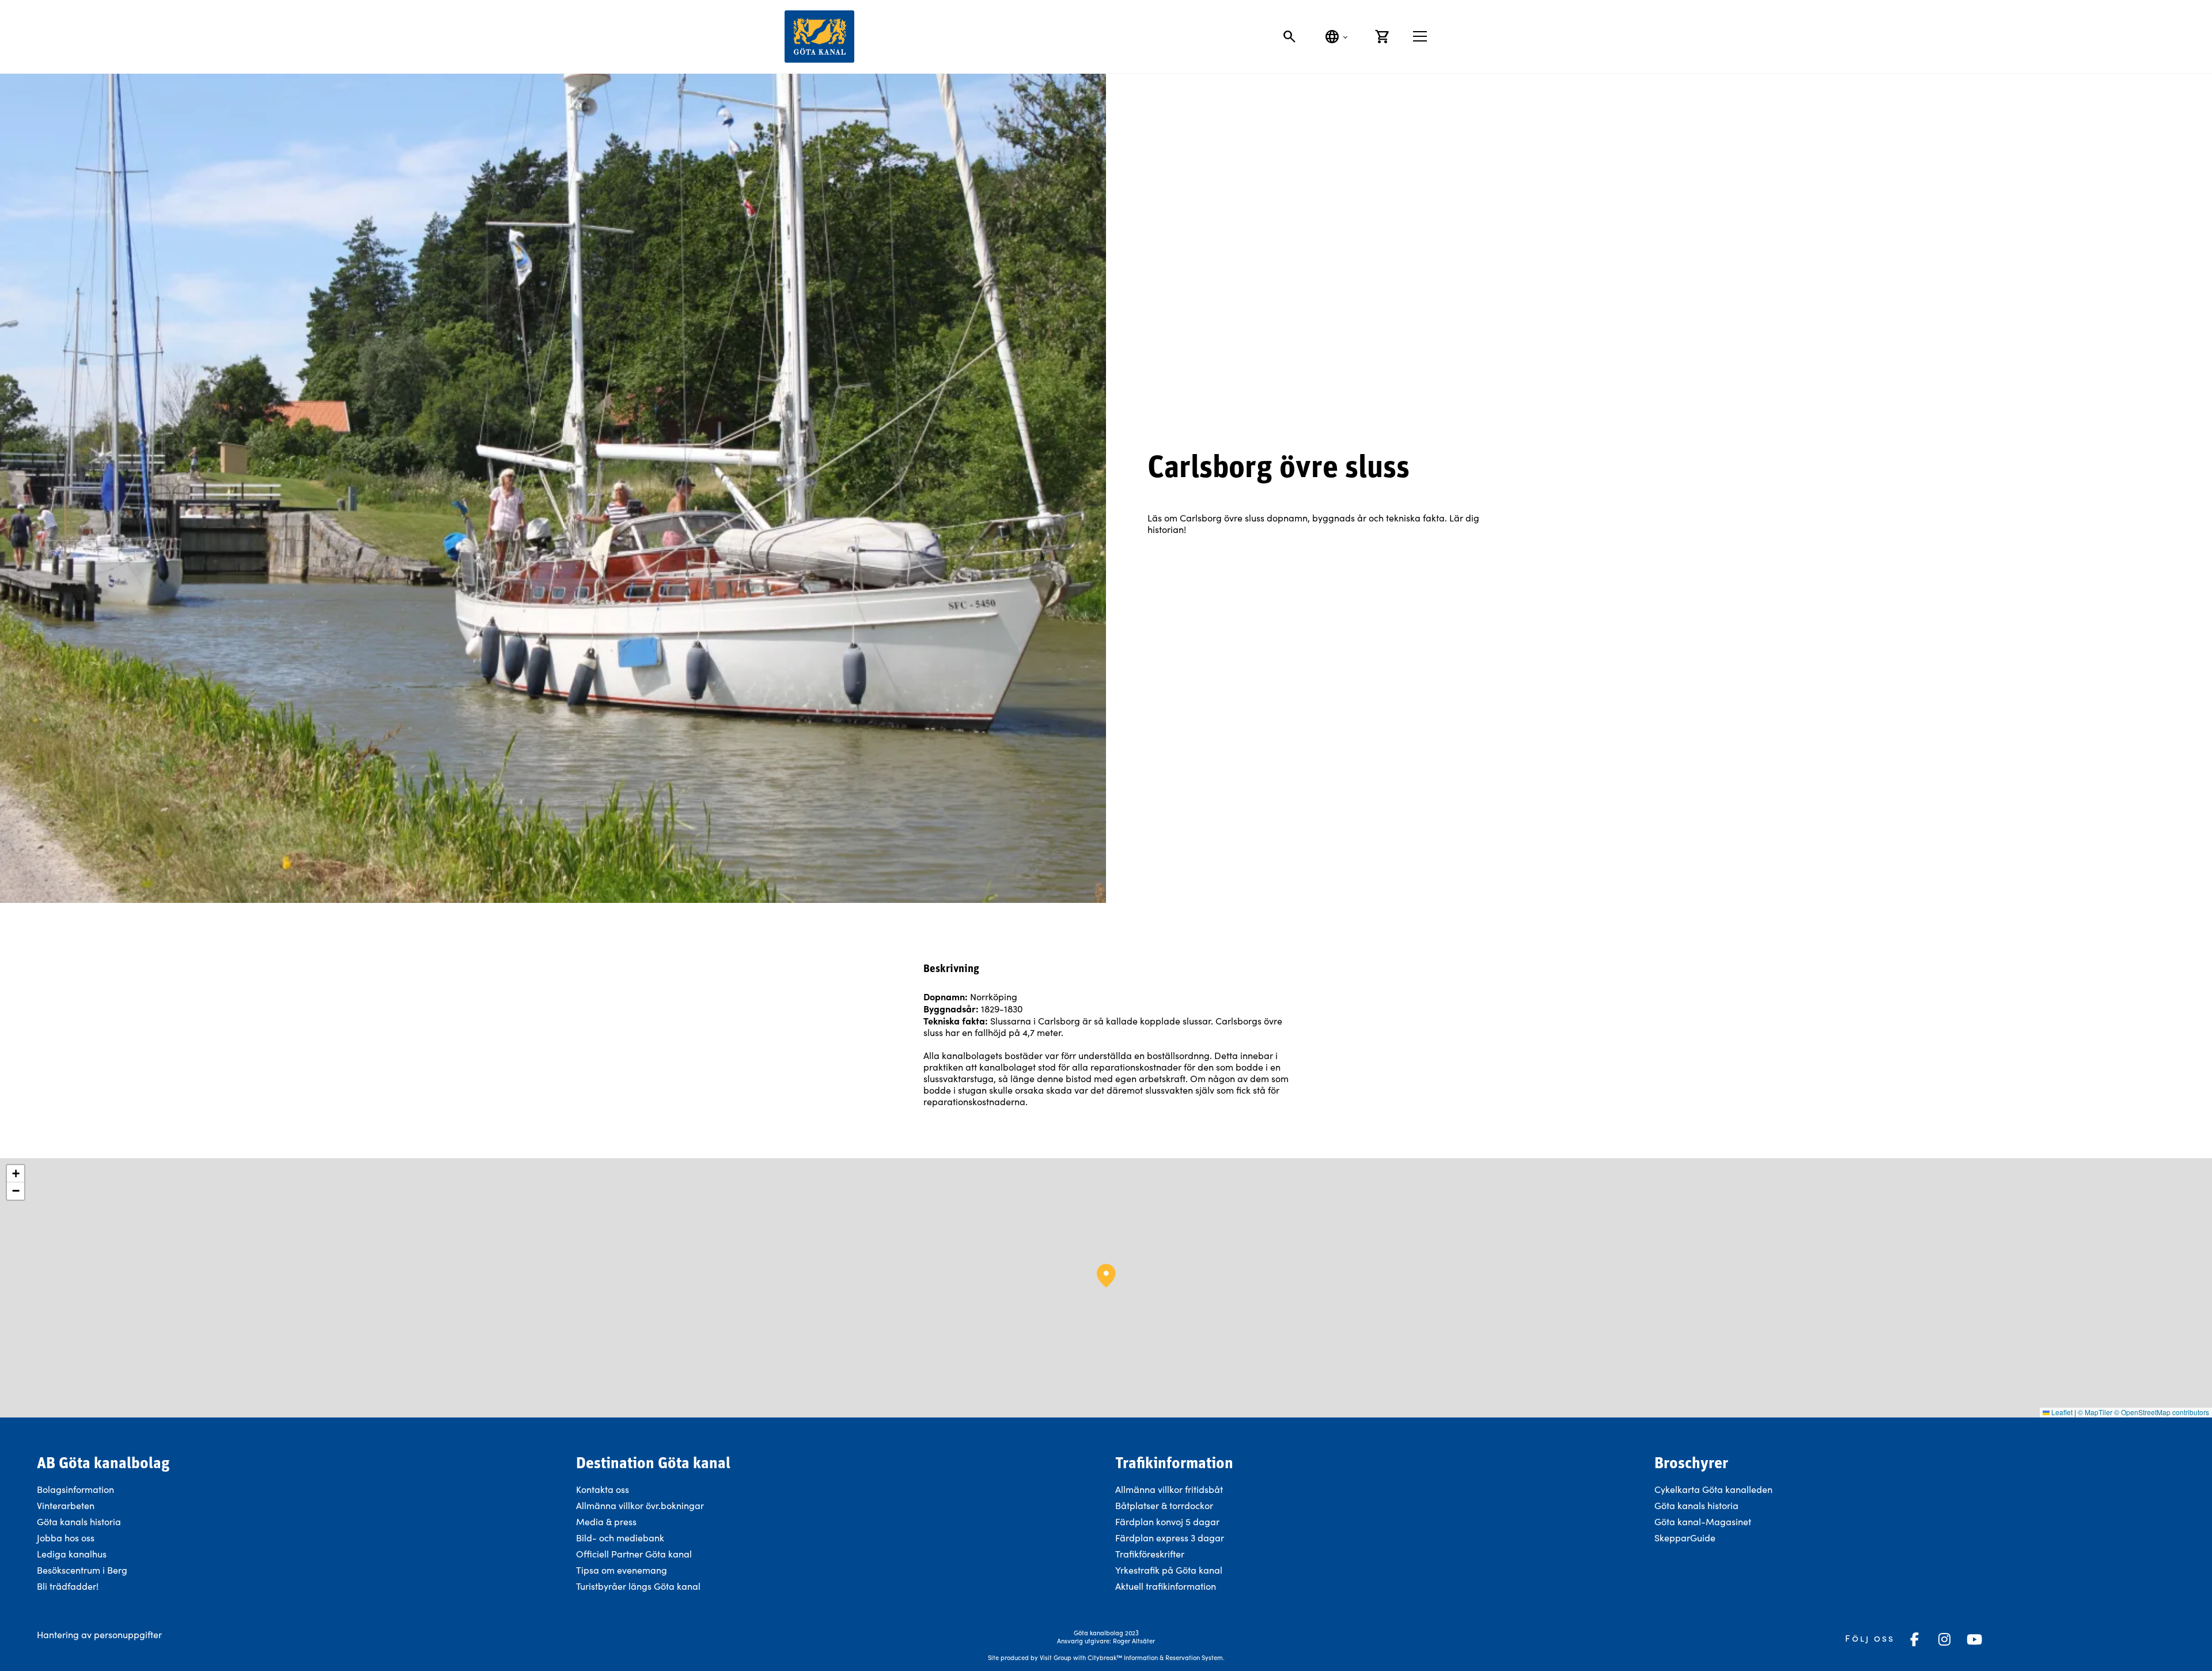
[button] (1106, 1276)
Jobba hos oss (66, 1538)
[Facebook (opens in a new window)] (1914, 1639)
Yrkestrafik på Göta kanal (1169, 1570)
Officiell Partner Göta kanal (634, 1554)
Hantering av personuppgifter (99, 1634)
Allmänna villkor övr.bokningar (640, 1505)
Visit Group (1056, 1657)
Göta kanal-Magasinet (1703, 1521)
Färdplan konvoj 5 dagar (1167, 1521)
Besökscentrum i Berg (82, 1570)
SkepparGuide (1685, 1538)
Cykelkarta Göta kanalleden (1713, 1489)
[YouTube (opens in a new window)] (1974, 1639)
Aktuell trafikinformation (1167, 1586)
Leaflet (2061, 1412)
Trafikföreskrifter (1150, 1554)
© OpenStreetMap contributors (2162, 1412)
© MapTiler (2095, 1412)
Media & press (606, 1521)
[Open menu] (1420, 36)
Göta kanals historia (79, 1521)
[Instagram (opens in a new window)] (1944, 1639)
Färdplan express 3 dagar (1170, 1538)
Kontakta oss (603, 1489)
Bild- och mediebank (620, 1538)
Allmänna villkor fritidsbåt (1169, 1489)
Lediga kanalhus (72, 1554)
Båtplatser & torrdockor (1164, 1505)
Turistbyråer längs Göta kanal (638, 1586)
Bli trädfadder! (68, 1586)
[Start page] (819, 37)
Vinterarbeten (66, 1505)
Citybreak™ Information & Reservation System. (1156, 1657)
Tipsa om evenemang (622, 1570)
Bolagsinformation (75, 1489)
